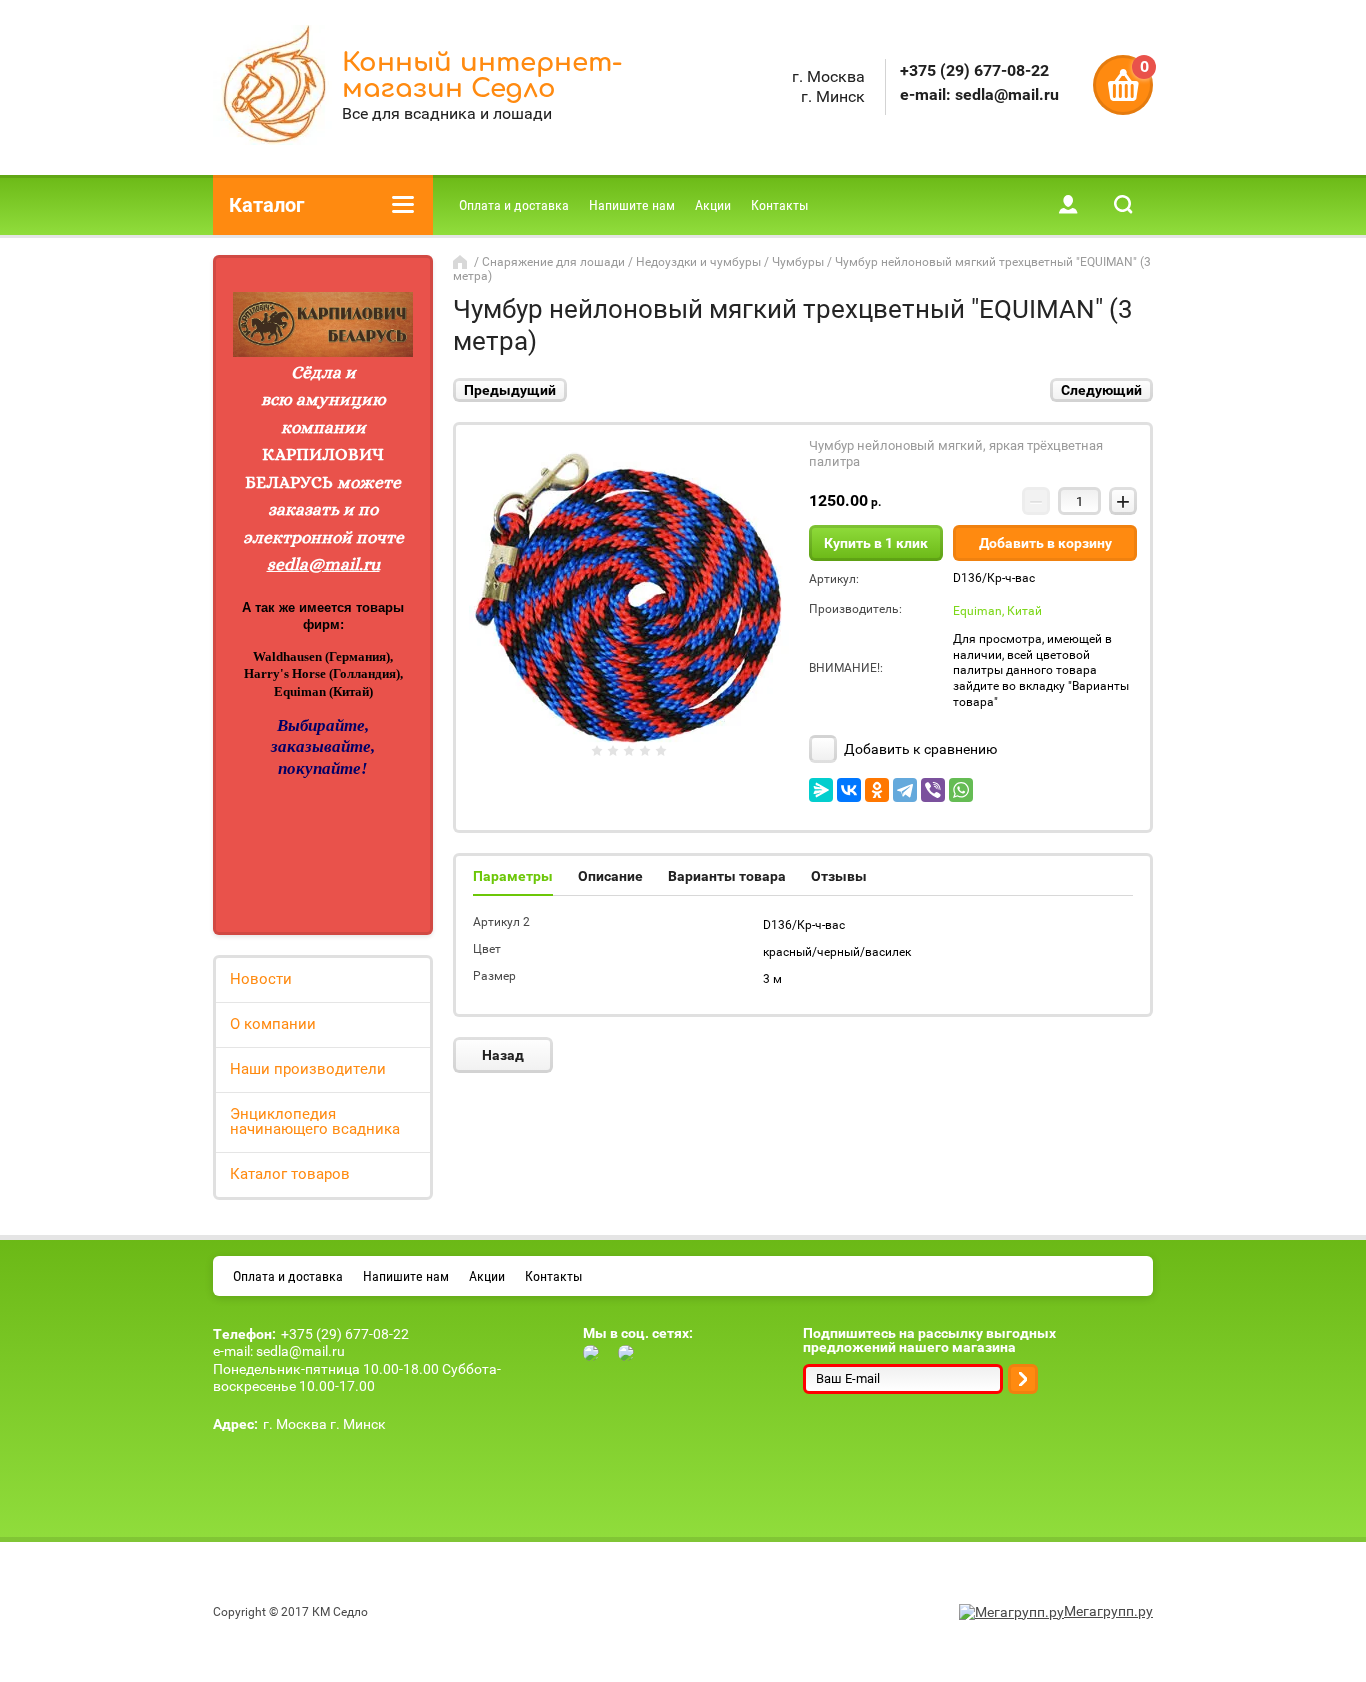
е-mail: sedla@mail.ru (979, 94)
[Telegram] (905, 790)
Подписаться (1023, 1379)
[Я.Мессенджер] (821, 790)
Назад (503, 1055)
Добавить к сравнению (919, 749)
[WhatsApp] (961, 790)
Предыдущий (510, 390)
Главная (462, 262)
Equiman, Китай (997, 611)
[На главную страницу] (272, 87)
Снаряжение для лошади (553, 262)
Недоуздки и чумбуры (698, 262)
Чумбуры (798, 262)
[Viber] (933, 790)
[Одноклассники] (877, 790)
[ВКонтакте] (849, 790)
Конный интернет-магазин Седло (482, 75)
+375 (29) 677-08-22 (974, 70)
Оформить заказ (1123, 85)
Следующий (1101, 390)
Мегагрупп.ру (1108, 1611)
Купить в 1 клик (876, 543)
